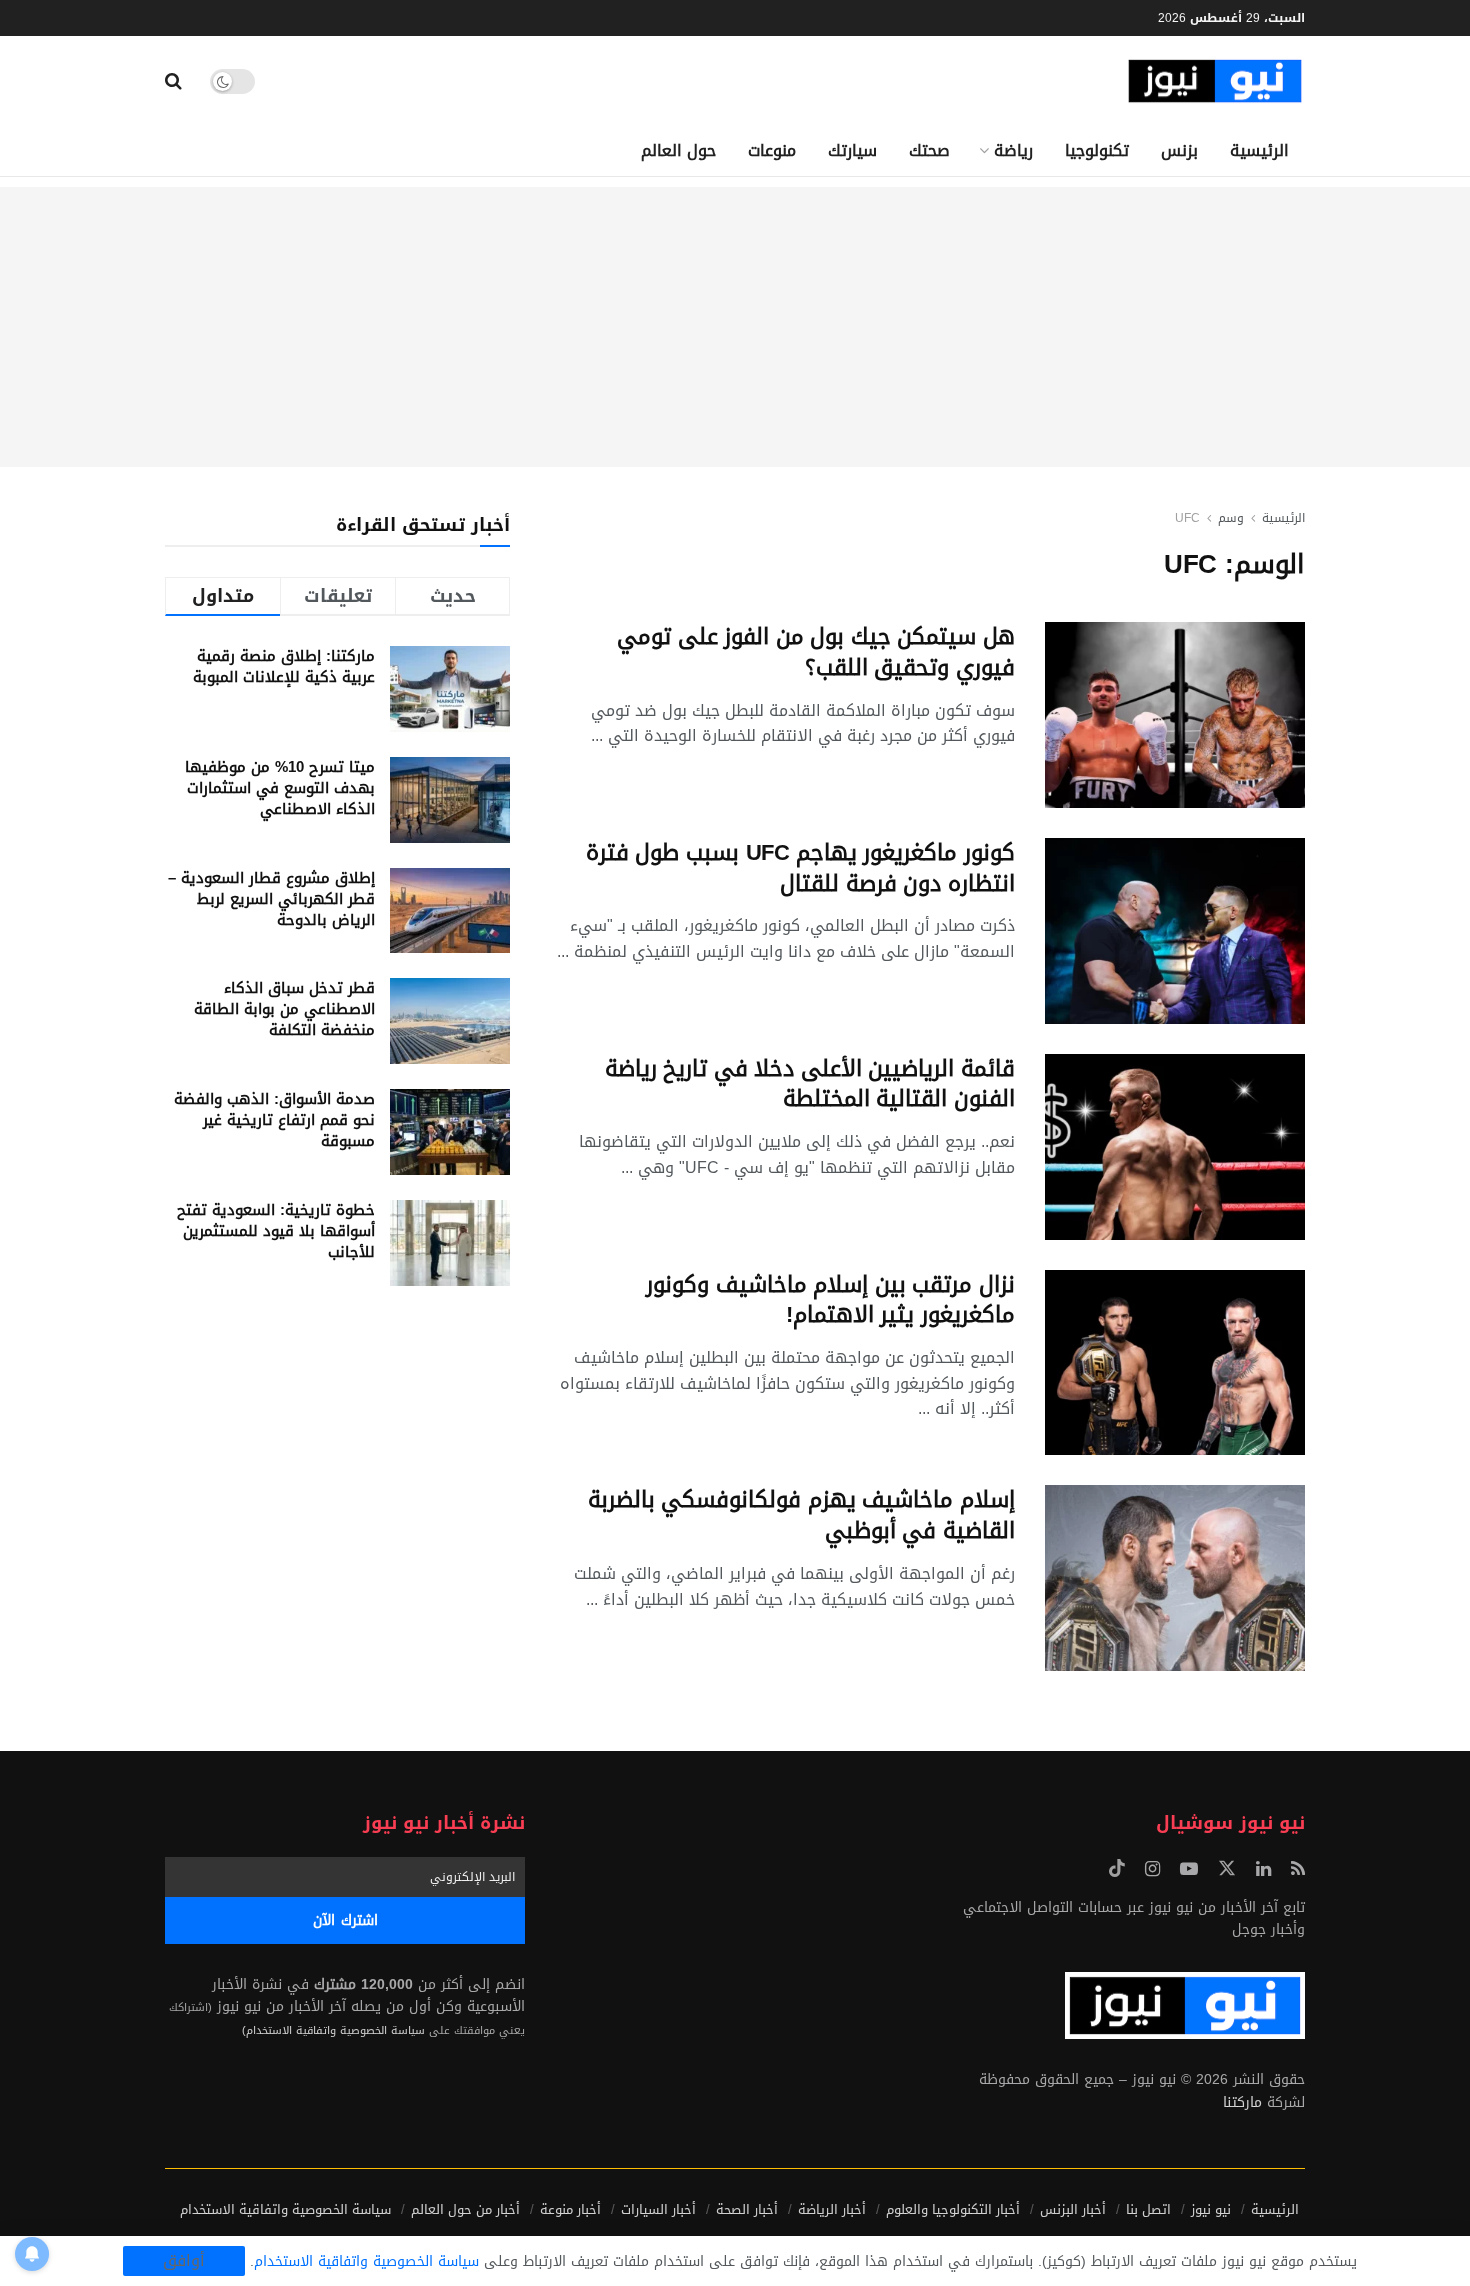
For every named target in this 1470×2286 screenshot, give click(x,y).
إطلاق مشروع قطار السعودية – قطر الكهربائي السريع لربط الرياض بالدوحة (271, 899)
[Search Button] (173, 81)
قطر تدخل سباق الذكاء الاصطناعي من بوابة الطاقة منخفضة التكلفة (284, 1009)
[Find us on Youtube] (1189, 1870)
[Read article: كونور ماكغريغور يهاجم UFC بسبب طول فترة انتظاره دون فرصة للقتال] (1175, 931)
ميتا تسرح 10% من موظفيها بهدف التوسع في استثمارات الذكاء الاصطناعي (280, 788)
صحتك (929, 150)
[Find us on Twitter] (1227, 1869)
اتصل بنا (1148, 2209)
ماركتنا (1242, 2102)
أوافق (184, 2261)
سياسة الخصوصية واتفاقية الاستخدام (285, 2209)
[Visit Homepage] (1215, 81)
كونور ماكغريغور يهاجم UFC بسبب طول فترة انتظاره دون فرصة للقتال (800, 868)
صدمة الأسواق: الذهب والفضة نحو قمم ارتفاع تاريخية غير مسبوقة (274, 1120)
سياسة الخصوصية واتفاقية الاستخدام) (333, 2030)
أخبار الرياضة (832, 2209)
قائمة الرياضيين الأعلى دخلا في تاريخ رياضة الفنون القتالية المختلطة (810, 1084)
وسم (1231, 518)
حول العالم (678, 150)
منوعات (772, 150)
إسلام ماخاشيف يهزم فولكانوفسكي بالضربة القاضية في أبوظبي (801, 1515)
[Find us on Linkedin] (1263, 1870)
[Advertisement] (735, 327)
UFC (1187, 518)
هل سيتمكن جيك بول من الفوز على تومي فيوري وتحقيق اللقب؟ (816, 652)
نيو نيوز (1211, 2209)
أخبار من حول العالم (465, 2209)
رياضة (1013, 150)
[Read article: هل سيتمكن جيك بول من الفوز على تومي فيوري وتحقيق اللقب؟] (1175, 715)
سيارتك (852, 150)
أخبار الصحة (747, 2209)
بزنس (1179, 150)
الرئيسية (1259, 150)
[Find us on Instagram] (1152, 1870)
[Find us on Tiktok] (1117, 1869)
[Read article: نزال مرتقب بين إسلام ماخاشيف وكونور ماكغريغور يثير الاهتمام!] (1175, 1363)
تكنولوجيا (1097, 150)
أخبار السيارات (658, 2209)
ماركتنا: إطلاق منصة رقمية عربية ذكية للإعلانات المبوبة (284, 666)
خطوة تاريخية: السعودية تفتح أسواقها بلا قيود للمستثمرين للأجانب (276, 1231)
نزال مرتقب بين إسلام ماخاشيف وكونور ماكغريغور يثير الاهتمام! (830, 1300)
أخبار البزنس (1073, 2209)
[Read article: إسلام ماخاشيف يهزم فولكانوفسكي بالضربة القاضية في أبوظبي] (1175, 1578)
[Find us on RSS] (1298, 1870)
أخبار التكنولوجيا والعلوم (953, 2209)
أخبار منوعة (570, 2209)
